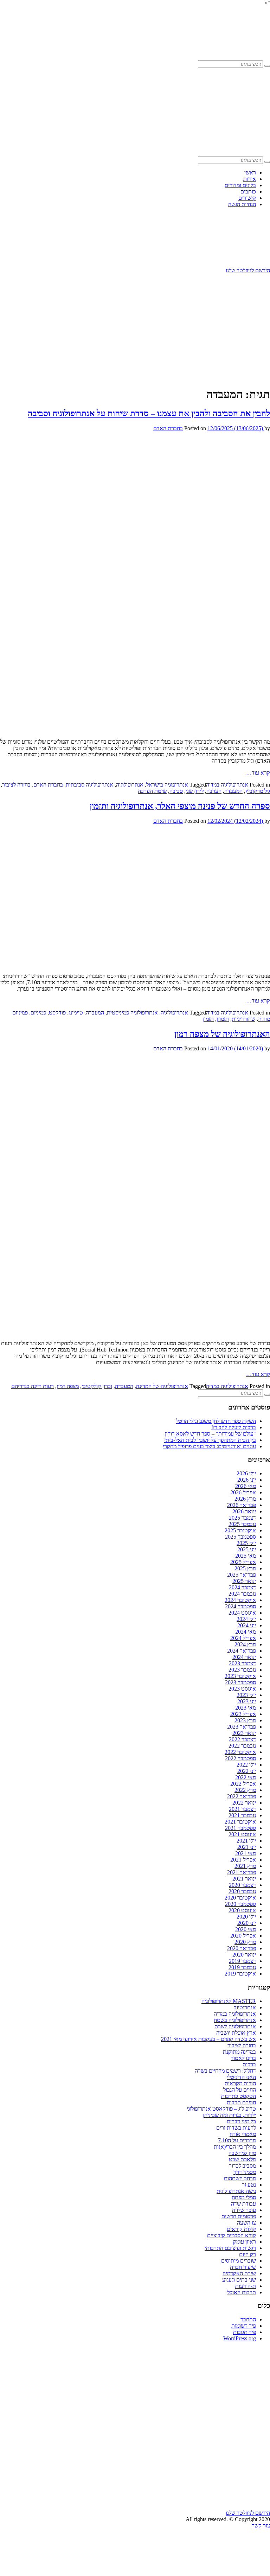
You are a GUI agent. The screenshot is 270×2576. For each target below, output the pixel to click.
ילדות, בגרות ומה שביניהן (229, 2115)
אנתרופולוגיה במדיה (227, 785)
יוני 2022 (247, 1771)
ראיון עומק (245, 2242)
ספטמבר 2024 (240, 1606)
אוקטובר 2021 (240, 1822)
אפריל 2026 (243, 1492)
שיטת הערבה (152, 791)
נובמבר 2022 (242, 1746)
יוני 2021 (247, 1847)
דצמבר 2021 (242, 1809)
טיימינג (76, 1013)
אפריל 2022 (243, 1784)
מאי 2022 (246, 1777)
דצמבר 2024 (242, 1587)
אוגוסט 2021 (242, 1834)
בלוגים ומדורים (240, 185)
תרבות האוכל (242, 2292)
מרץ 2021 (245, 1866)
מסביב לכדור (242, 2166)
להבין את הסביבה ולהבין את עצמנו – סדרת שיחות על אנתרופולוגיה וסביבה (149, 413)
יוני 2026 (247, 1480)
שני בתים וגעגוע (239, 2280)
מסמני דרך (245, 2172)
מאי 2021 (246, 1853)
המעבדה (233, 791)
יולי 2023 (246, 1695)
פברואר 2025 (242, 1575)
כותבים (248, 192)
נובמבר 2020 (242, 1891)
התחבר (248, 2319)
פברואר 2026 (242, 1505)
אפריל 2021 (243, 1860)
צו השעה (246, 2223)
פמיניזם (38, 1013)
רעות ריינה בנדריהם (33, 1386)
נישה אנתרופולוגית (236, 2191)
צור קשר (261, 2526)
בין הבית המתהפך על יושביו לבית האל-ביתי (210, 1440)
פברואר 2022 (242, 1796)
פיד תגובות (245, 2332)
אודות (250, 179)
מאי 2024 (246, 1632)
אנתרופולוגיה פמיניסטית (132, 1013)
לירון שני (195, 791)
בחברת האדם (168, 428)
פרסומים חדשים (239, 2216)
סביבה (176, 791)
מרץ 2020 (245, 1942)
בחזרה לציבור (16, 785)
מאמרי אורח (243, 2134)
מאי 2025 (246, 1556)
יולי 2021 (246, 1841)
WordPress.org (240, 2338)
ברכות (249, 2064)
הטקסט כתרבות (239, 2096)
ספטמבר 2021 (240, 1828)
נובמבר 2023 (242, 1670)
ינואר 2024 (244, 1657)
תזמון (208, 1019)
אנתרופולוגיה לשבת (235, 2026)
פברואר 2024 (242, 1651)
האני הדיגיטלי (241, 2077)
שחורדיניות (243, 1019)
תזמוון (223, 1019)
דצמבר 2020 (242, 1885)
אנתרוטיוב (245, 2007)
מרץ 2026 (245, 1499)
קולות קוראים (241, 2229)
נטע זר (249, 2185)
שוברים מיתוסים (239, 2261)
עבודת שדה (243, 2204)
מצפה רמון (68, 1386)
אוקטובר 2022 (240, 1752)
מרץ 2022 (245, 1790)
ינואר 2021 (244, 1879)
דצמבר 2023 (242, 1663)
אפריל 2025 (243, 1562)
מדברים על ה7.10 (237, 2140)
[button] (267, 66)
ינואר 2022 (244, 1803)
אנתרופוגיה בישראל (167, 785)
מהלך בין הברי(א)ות (235, 2147)
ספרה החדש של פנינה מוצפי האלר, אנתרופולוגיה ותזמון (180, 806)
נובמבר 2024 (242, 1594)
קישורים (247, 198)
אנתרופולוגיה (130, 785)
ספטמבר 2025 (240, 1537)
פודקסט (57, 1013)
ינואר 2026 (244, 1511)
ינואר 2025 (244, 1581)
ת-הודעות (246, 2286)
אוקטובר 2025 (240, 1530)
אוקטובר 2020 (240, 1898)
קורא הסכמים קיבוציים (232, 2235)
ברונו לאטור (243, 2058)
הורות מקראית (240, 2083)
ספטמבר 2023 (240, 1682)
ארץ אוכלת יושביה (236, 2033)
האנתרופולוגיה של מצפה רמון (222, 1034)
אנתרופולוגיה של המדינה (162, 1386)
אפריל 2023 (243, 1714)
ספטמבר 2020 (240, 1904)
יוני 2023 (247, 1701)
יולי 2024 (246, 1619)
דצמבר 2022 (242, 1739)
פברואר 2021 (242, 1872)
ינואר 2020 (244, 1955)
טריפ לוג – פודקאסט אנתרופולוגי (221, 2109)
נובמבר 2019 (242, 1967)
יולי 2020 (246, 1917)
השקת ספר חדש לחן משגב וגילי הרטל (216, 1421)
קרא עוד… (258, 773)
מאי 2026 (246, 1486)
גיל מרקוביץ (258, 791)
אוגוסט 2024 (242, 1613)
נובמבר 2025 (242, 1524)
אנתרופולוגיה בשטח (235, 2020)
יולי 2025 (246, 1543)
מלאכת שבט (242, 2159)
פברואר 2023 (242, 1727)
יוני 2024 (247, 1625)
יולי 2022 (246, 1765)
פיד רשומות (244, 2326)
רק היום (247, 2254)
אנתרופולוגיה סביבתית (89, 785)
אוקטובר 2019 (240, 1974)
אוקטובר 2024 (240, 1600)
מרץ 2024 (245, 1644)
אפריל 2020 (243, 1936)
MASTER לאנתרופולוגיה (229, 2001)
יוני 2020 (247, 1923)
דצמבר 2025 (242, 1518)
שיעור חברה (243, 2267)
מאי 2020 (246, 1929)
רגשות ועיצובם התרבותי (230, 2248)
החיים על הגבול (240, 2090)
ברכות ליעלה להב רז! (234, 1427)
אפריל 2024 (243, 1638)
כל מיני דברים (241, 2121)
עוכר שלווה (244, 2210)
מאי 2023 (246, 1708)
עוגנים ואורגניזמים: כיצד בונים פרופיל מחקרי (209, 1446)
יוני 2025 (247, 1549)
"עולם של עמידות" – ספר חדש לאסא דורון (210, 1434)
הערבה (214, 791)
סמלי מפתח (244, 2197)
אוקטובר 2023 (240, 1676)
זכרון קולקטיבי (97, 1386)
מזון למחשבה (242, 2153)
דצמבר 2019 (242, 1961)
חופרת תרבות (241, 2102)
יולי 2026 (246, 1473)
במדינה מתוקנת (239, 2052)
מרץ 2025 (245, 1568)
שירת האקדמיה (239, 2273)
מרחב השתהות (240, 2178)
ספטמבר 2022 (240, 1758)
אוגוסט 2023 (242, 1689)
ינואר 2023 (244, 1733)
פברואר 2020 (242, 1948)
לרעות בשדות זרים (236, 2128)
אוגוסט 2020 (242, 1910)
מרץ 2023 (245, 1720)
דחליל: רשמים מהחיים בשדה (225, 2071)
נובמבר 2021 (242, 1815)
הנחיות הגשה (242, 204)
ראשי (250, 173)
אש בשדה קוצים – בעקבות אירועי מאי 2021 (208, 2039)
